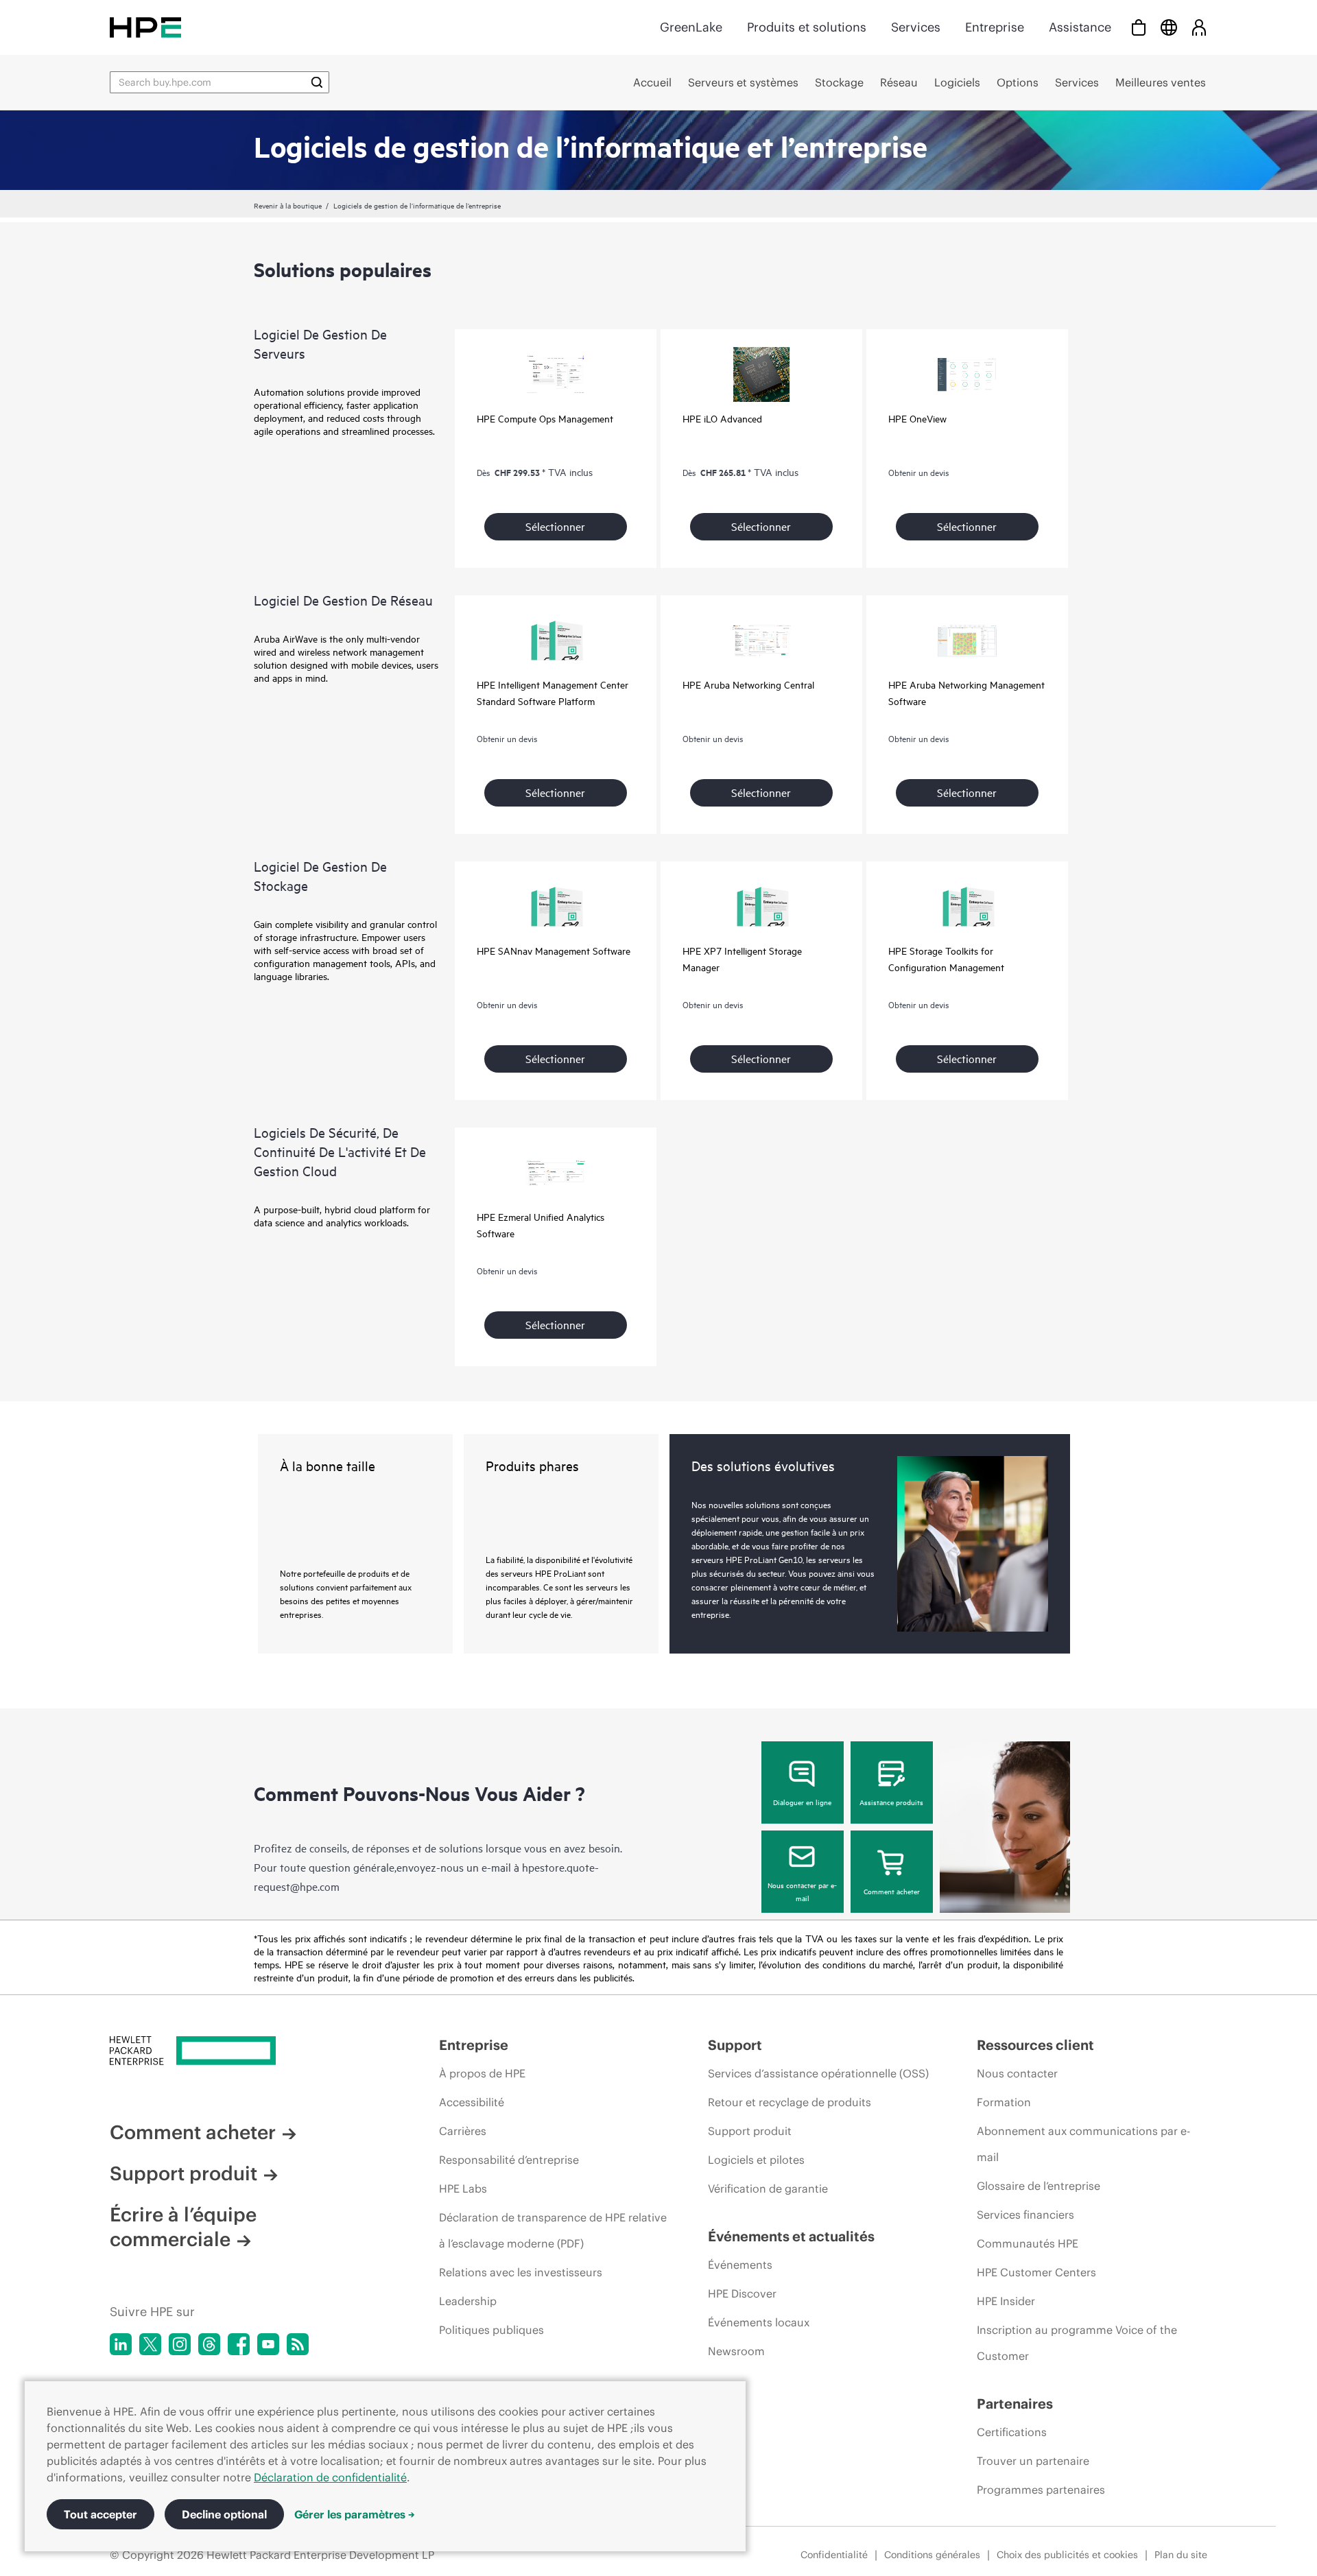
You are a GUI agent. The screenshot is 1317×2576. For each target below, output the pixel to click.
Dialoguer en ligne (802, 1802)
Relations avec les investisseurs (521, 2272)
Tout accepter (100, 2514)
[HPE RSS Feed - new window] (298, 2344)
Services (916, 27)
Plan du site (1181, 2555)
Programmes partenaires (1041, 2490)
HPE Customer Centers (1036, 2272)
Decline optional (224, 2514)
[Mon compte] (1199, 27)
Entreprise (995, 27)
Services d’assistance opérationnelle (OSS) (818, 2073)
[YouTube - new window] (268, 2344)
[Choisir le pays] (1169, 27)
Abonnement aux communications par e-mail (1083, 2144)
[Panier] (1139, 27)
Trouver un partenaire (1033, 2461)
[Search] (317, 82)
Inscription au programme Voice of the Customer (1077, 2343)
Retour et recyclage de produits (790, 2102)
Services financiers (1025, 2215)
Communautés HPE (1028, 2243)
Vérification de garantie (768, 2189)
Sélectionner (555, 526)
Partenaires (1015, 2404)
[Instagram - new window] (180, 2344)
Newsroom (736, 2351)
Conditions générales (932, 2555)
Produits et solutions (807, 27)
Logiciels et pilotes (756, 2160)
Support (735, 2045)
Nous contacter (1017, 2073)
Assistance (1080, 27)
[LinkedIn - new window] (121, 2344)
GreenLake (691, 27)
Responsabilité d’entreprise (509, 2160)
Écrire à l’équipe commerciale (183, 2227)
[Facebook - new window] (239, 2344)
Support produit (183, 2173)
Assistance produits (891, 1802)
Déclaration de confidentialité (330, 2477)
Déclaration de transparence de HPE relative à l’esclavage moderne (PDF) (553, 2230)
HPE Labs (463, 2189)
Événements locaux (759, 2322)
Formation (1004, 2102)
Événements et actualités (791, 2236)
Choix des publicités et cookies (1067, 2555)
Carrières (463, 2131)
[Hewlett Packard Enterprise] (145, 27)
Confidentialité (834, 2555)
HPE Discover (742, 2293)
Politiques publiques (491, 2330)
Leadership (468, 2301)
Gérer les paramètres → (355, 2514)
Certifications (1012, 2432)
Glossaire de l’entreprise (1039, 2186)
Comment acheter (892, 1891)
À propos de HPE (482, 2073)
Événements (740, 2265)
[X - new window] (150, 2344)
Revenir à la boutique (288, 205)
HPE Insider (1006, 2301)
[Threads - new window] (209, 2344)
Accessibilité (472, 2102)
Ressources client (1035, 2045)
